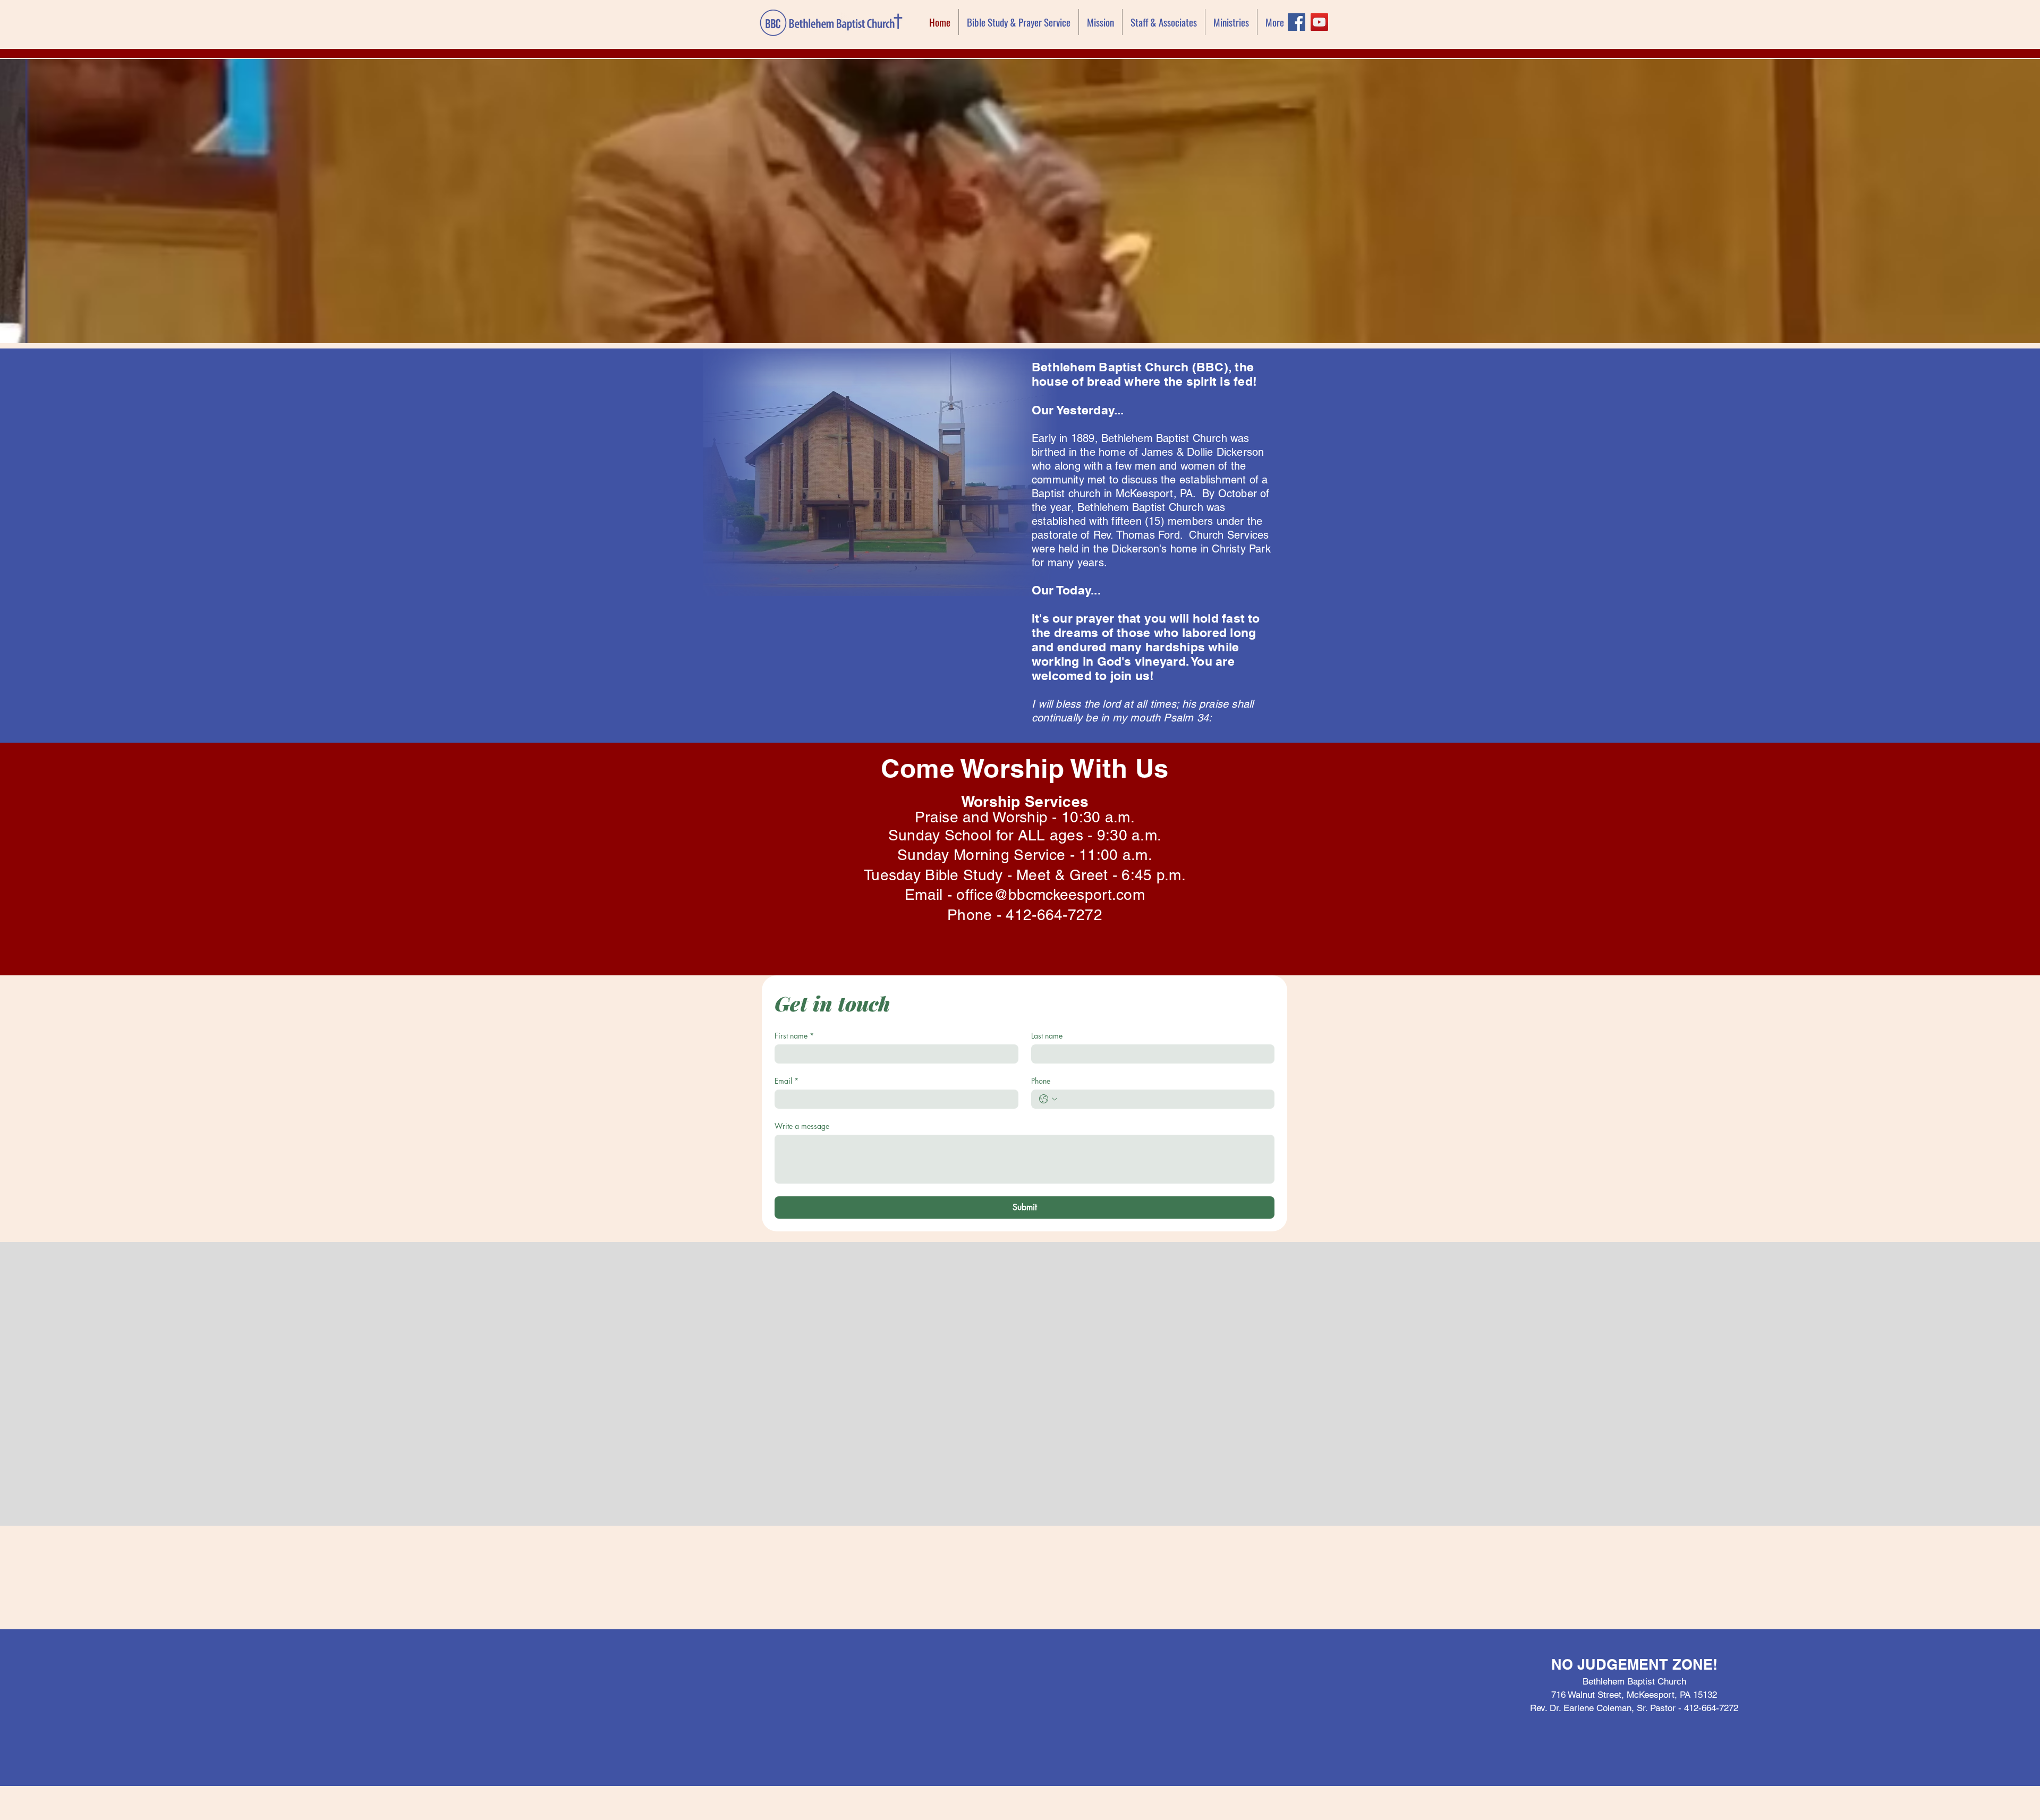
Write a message (802, 1126)
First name (794, 1036)
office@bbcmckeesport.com (1051, 895)
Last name (1047, 1036)
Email (787, 1081)
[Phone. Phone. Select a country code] (1048, 1099)
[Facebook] (1297, 22)
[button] (1020, 201)
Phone (1041, 1081)
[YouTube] (1319, 22)
